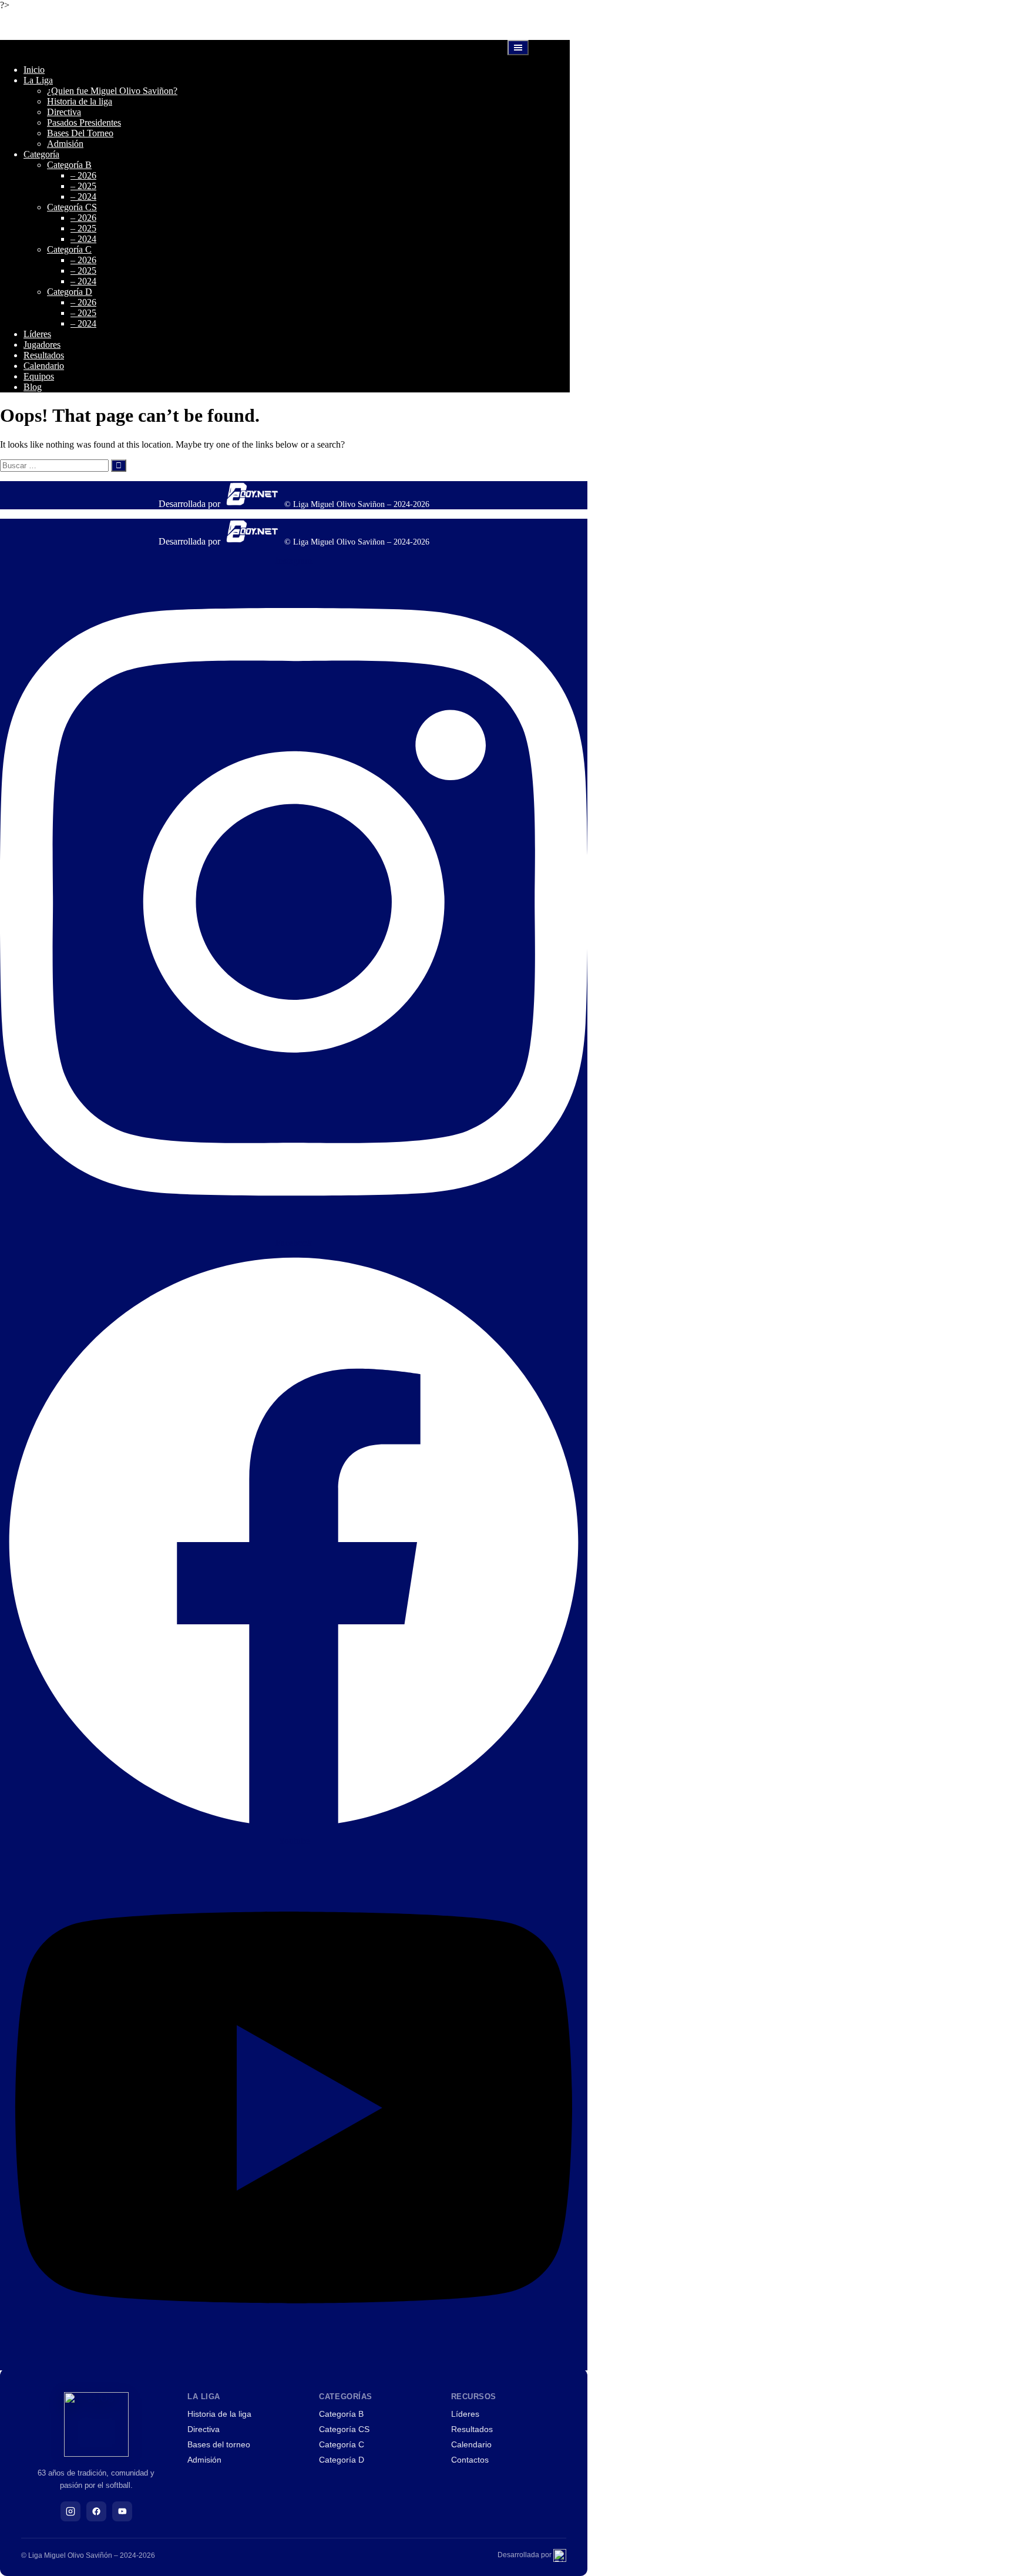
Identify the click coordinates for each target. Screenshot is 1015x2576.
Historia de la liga (80, 101)
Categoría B (69, 165)
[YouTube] (122, 2511)
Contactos (470, 2460)
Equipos (39, 376)
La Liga (38, 80)
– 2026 (83, 175)
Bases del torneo (219, 2444)
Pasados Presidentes (84, 122)
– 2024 (83, 197)
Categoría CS (72, 207)
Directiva (64, 112)
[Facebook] (96, 2511)
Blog (33, 387)
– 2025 (83, 186)
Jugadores (42, 345)
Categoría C (69, 249)
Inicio (34, 70)
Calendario (44, 366)
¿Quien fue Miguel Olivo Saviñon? (112, 91)
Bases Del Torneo (80, 133)
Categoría (41, 154)
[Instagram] (70, 2511)
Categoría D (70, 292)
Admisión (65, 144)
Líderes (37, 334)
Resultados (44, 355)
